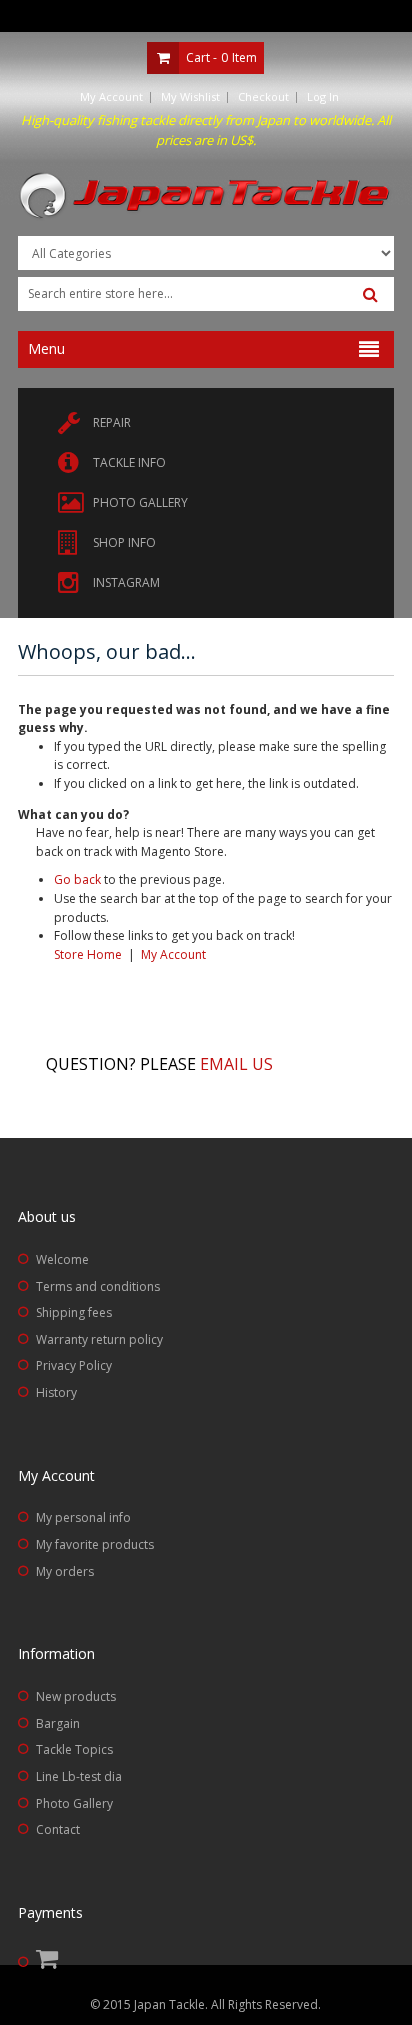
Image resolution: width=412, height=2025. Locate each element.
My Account (111, 96)
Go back (77, 879)
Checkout (263, 96)
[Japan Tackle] (206, 196)
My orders (65, 1571)
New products (76, 1696)
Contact (58, 1829)
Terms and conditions (98, 1286)
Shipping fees (74, 1312)
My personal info (83, 1517)
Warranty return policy (99, 1339)
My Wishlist (190, 96)
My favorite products (95, 1544)
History (56, 1392)
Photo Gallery (74, 1803)
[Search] (370, 295)
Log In (323, 96)
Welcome (62, 1259)
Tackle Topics (74, 1749)
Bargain (58, 1723)
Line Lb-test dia (79, 1776)
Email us (236, 1064)
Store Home (88, 954)
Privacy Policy (74, 1365)
